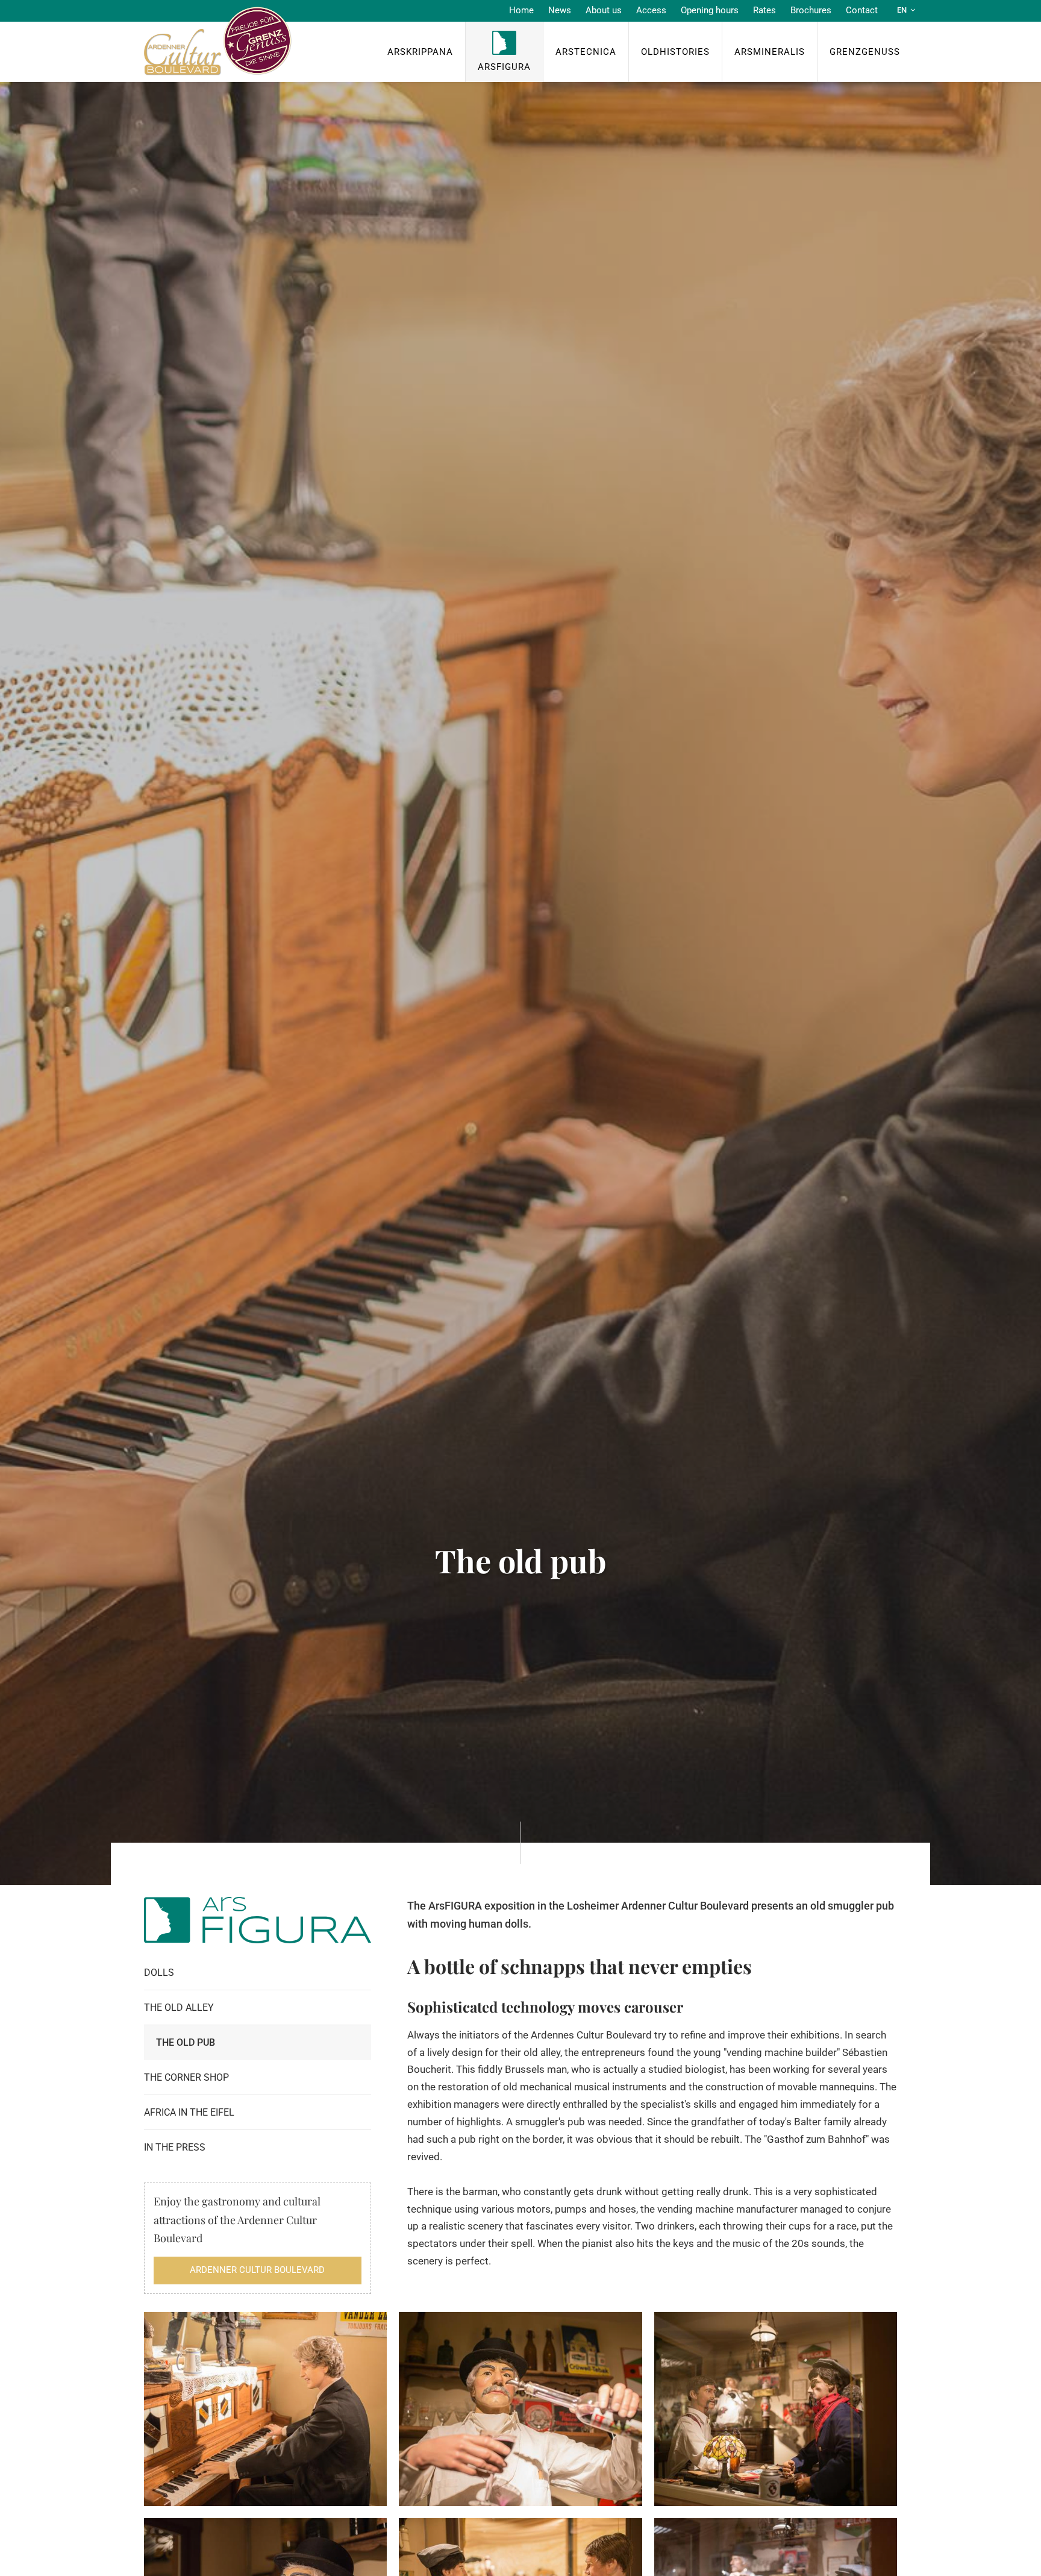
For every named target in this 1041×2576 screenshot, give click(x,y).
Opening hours (710, 10)
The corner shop (186, 2077)
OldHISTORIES (675, 52)
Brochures (811, 10)
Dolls (159, 1973)
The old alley (179, 2007)
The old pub (186, 2042)
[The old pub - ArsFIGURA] (265, 2409)
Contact (862, 10)
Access (651, 10)
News (560, 10)
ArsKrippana (420, 52)
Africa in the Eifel (189, 2112)
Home (521, 10)
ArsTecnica (586, 52)
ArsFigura (504, 67)
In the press (175, 2147)
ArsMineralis (770, 52)
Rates (764, 10)
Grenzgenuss (865, 52)
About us (604, 10)
